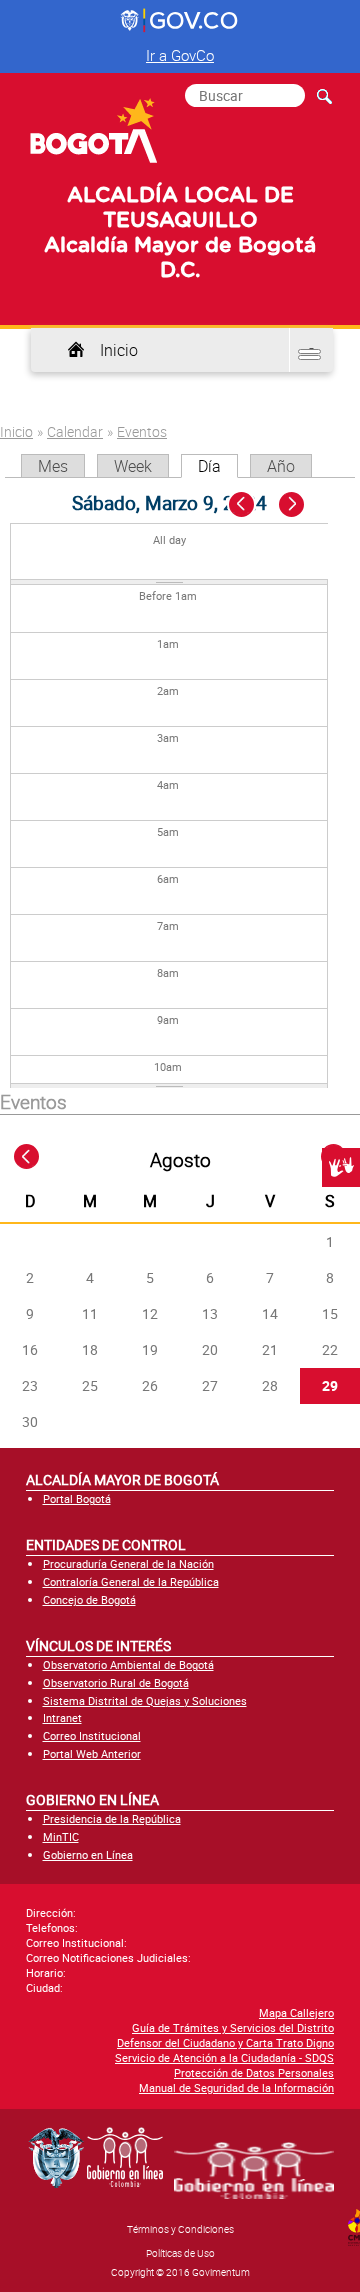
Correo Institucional (92, 1735)
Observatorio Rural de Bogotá (116, 1682)
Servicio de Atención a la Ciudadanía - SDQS (224, 2057)
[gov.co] (180, 21)
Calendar (75, 431)
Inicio (119, 350)
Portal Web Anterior (92, 1753)
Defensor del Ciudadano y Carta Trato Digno (225, 2042)
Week (133, 466)
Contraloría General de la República (131, 1581)
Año (281, 466)
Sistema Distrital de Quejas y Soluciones (145, 1700)
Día (218, 466)
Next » (302, 505)
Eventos (142, 431)
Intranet (62, 1717)
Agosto (180, 1160)
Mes (53, 466)
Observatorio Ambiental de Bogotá (128, 1664)
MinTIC (61, 1836)
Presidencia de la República (112, 1818)
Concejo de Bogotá (89, 1599)
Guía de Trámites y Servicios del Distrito (233, 2027)
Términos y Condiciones (180, 2229)
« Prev (243, 505)
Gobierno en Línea (88, 1854)
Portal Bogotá (77, 1498)
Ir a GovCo (180, 55)
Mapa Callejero (296, 2012)
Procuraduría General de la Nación (128, 1563)
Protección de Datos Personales (254, 2072)
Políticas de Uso (180, 2253)
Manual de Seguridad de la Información (236, 2087)
